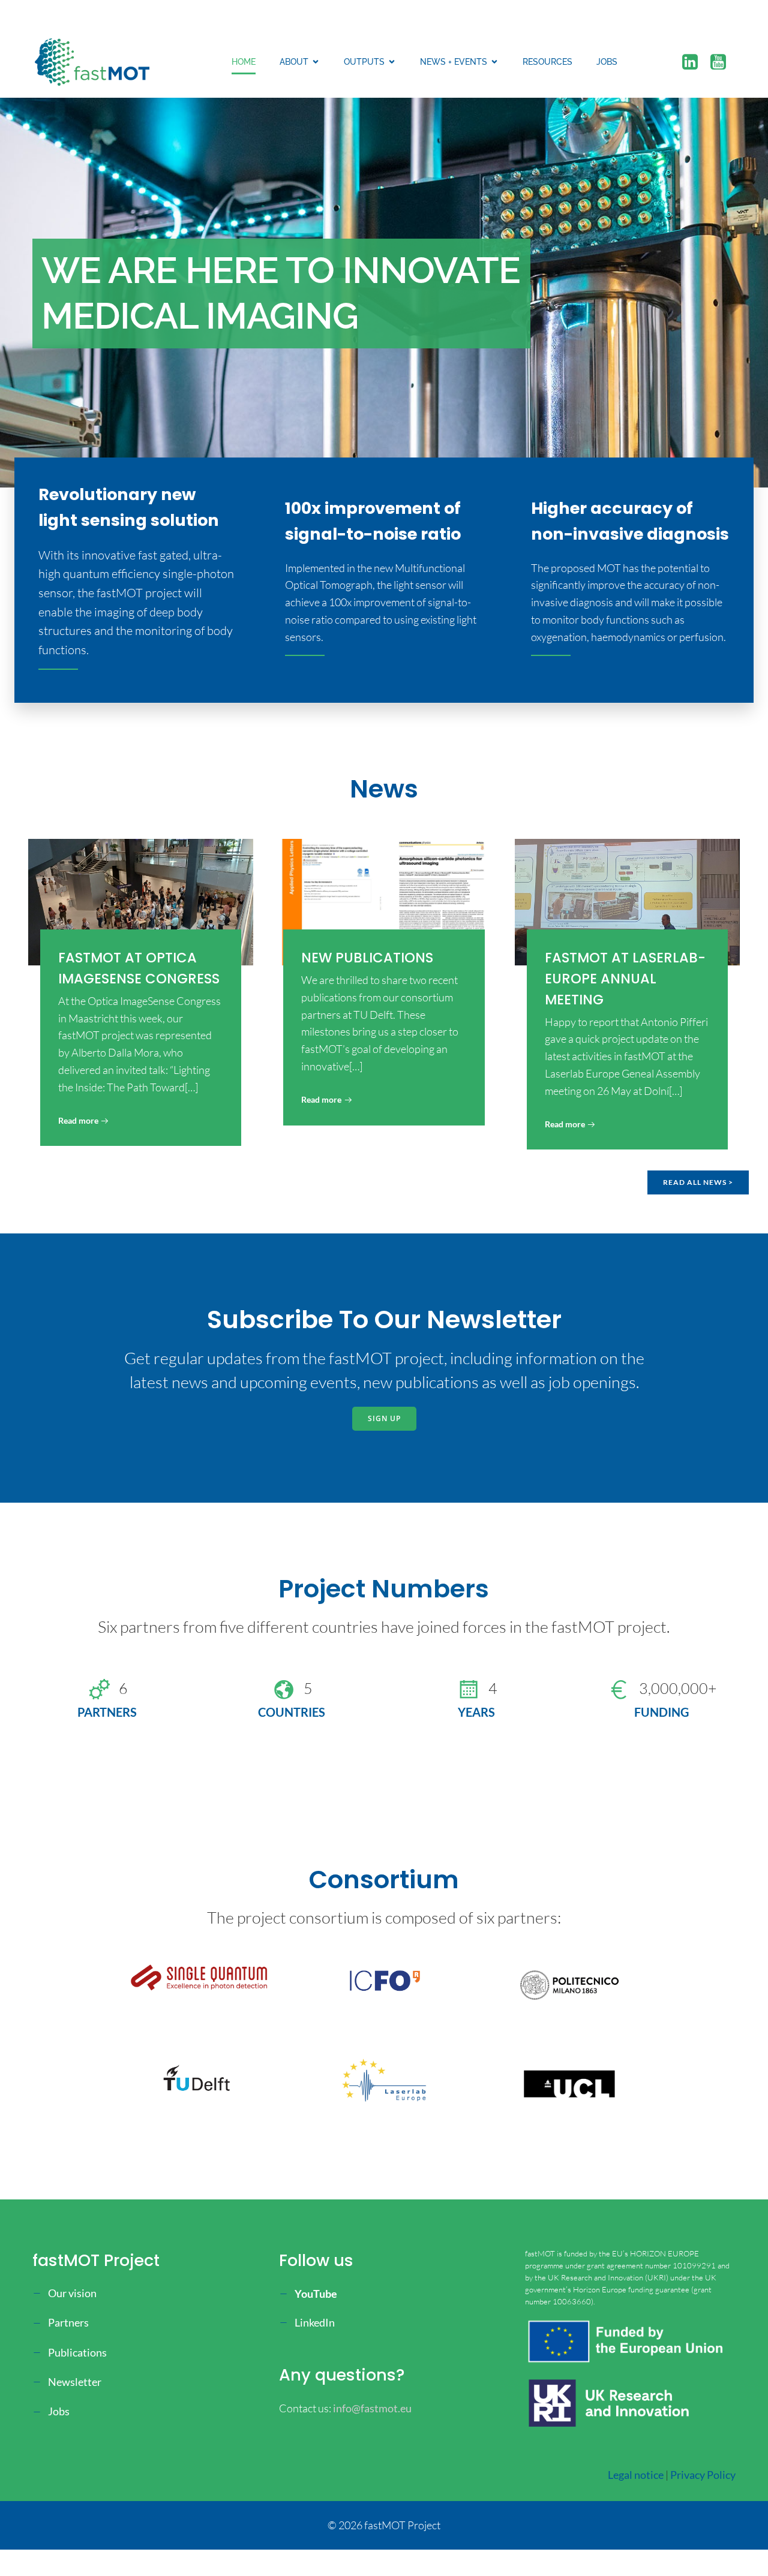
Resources (547, 62)
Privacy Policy (703, 2475)
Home (244, 62)
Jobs (607, 62)
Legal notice (636, 2475)
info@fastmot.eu (372, 2408)
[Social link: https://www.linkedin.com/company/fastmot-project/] (694, 62)
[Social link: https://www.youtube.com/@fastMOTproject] (723, 62)
